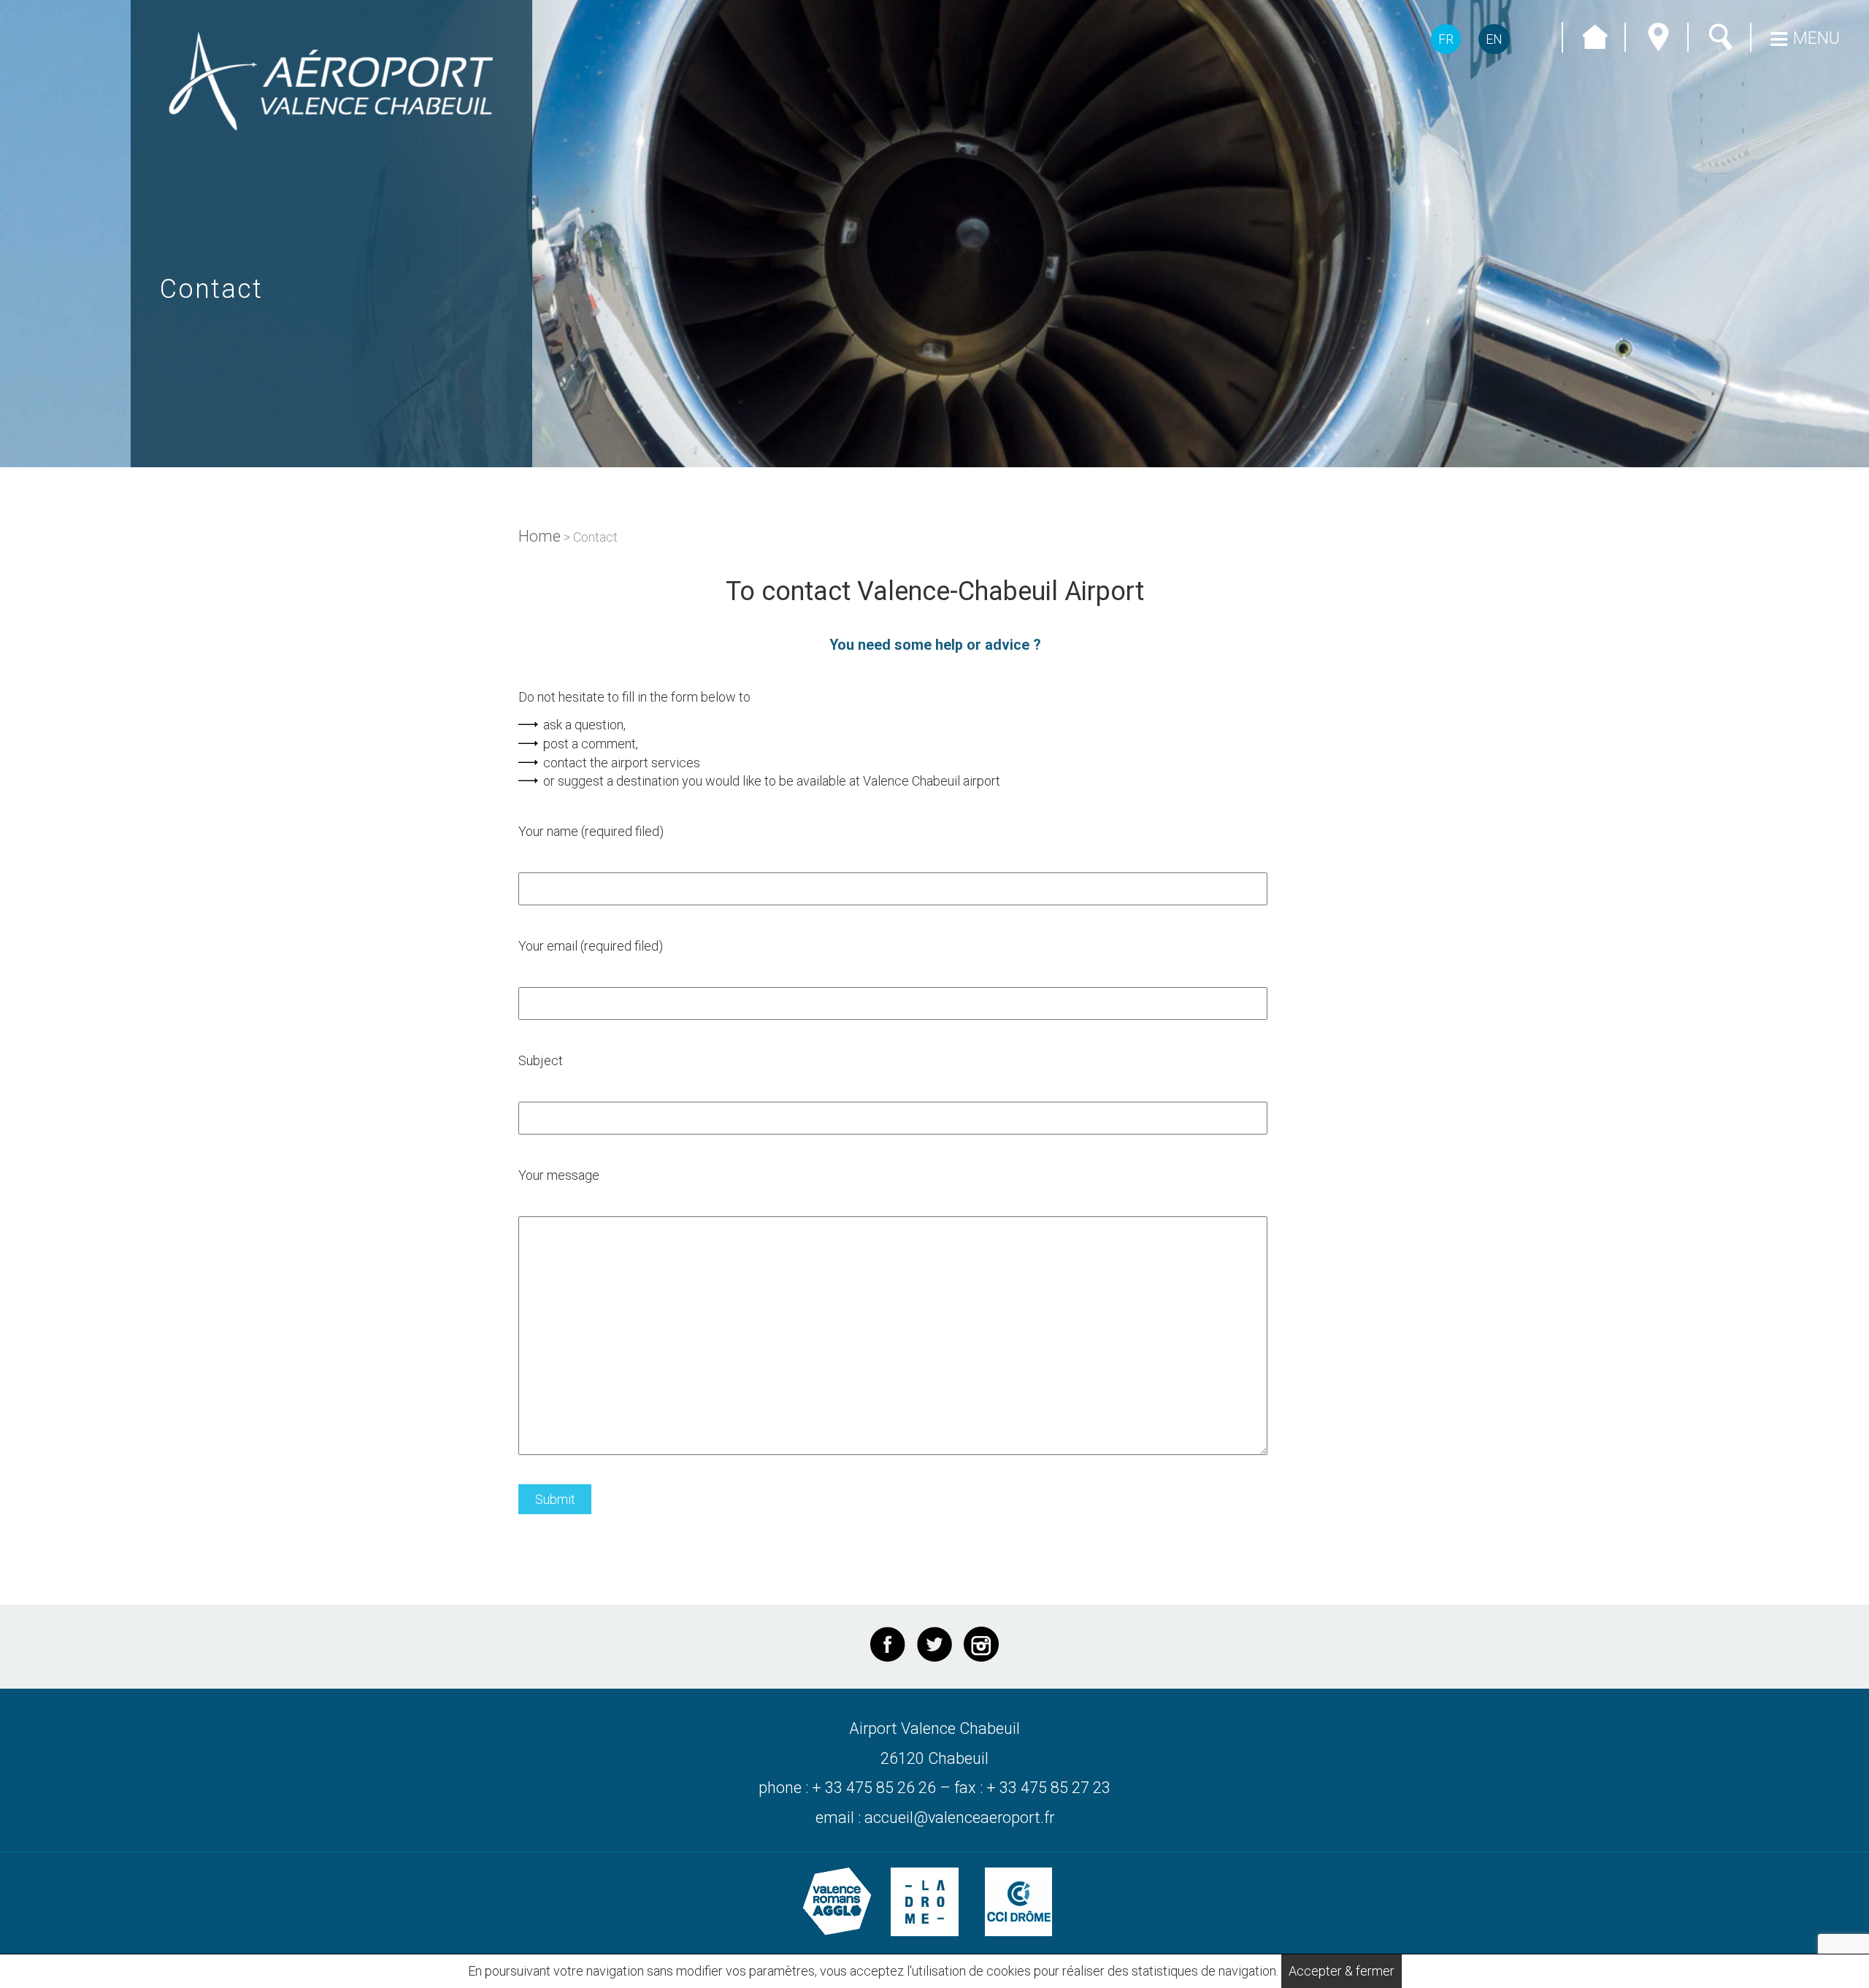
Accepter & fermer (1342, 1971)
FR (1446, 39)
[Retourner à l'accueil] (331, 81)
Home (540, 536)
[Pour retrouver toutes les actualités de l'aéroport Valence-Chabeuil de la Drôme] (934, 1644)
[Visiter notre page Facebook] (888, 1644)
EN (1494, 39)
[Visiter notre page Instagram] (981, 1644)
